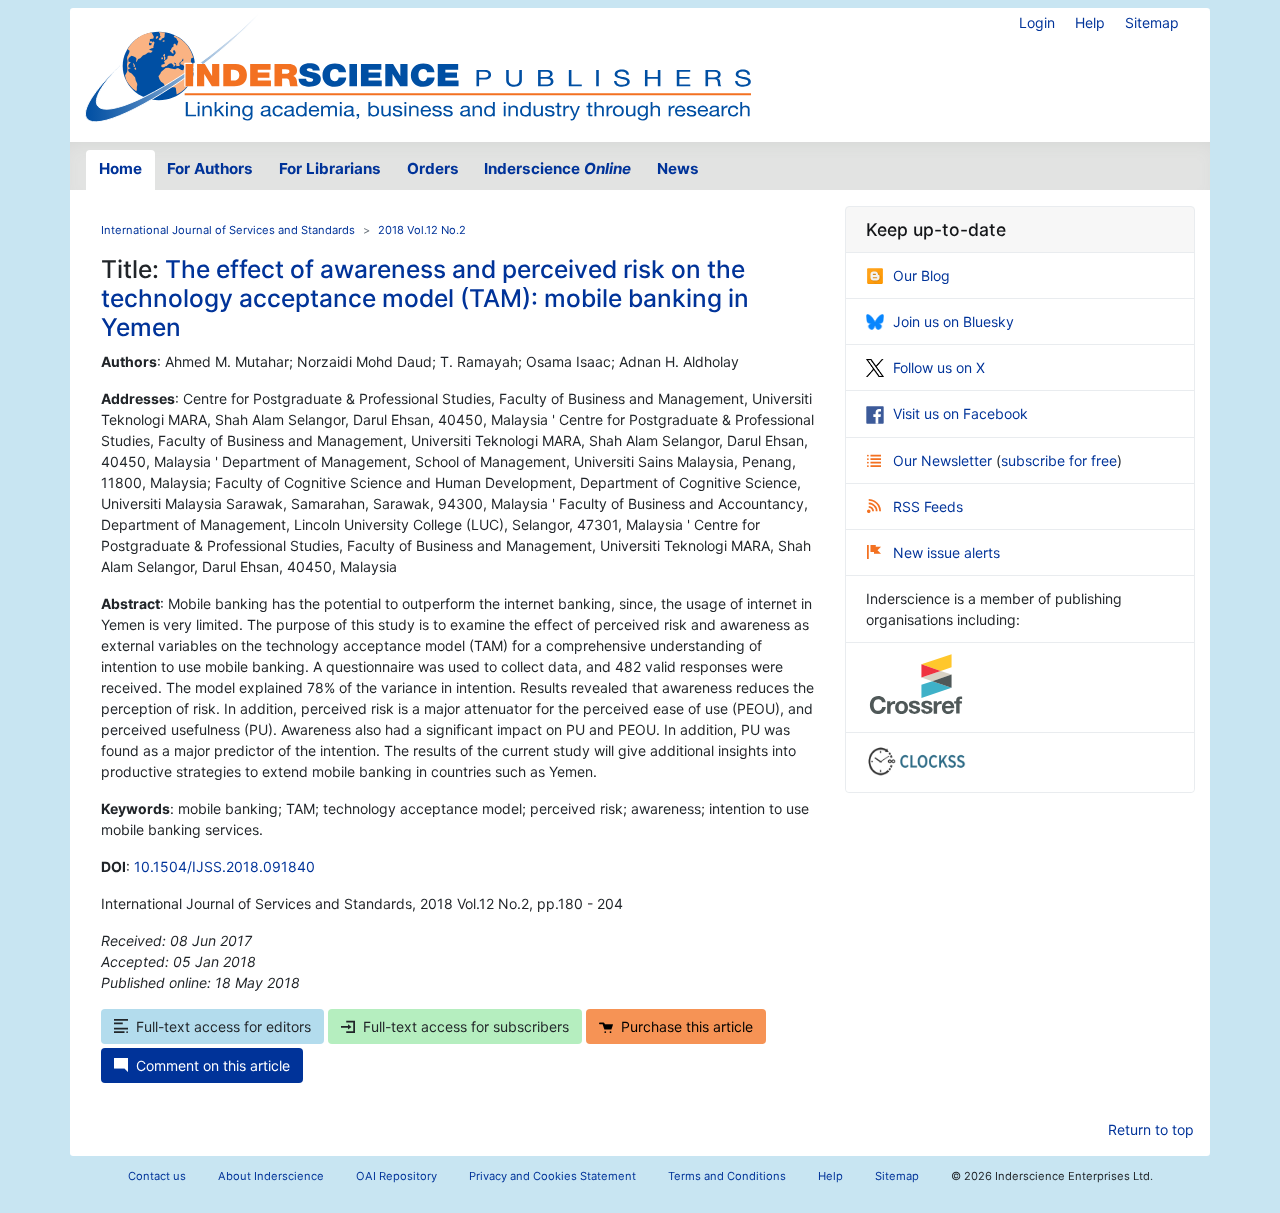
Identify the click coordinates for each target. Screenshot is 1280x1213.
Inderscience (557, 168)
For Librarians (330, 168)
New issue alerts (946, 552)
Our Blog (921, 275)
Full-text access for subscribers (466, 1026)
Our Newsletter (944, 460)
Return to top (1151, 1129)
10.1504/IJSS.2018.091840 (224, 866)
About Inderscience (271, 1176)
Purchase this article (687, 1026)
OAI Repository (396, 1176)
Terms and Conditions (727, 1176)
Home (120, 168)
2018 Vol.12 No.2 (422, 230)
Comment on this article (213, 1065)
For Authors (210, 168)
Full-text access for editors (223, 1026)
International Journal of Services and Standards (228, 230)
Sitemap (1152, 22)
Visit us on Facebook (960, 413)
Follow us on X (939, 367)
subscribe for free (1059, 460)
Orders (433, 168)
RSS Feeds (928, 506)
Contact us (157, 1176)
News (678, 168)
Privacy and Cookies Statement (552, 1176)
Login (1037, 22)
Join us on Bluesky (953, 321)
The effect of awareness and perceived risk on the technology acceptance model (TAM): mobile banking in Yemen (425, 298)
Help (1090, 22)
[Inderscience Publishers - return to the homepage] (418, 67)
